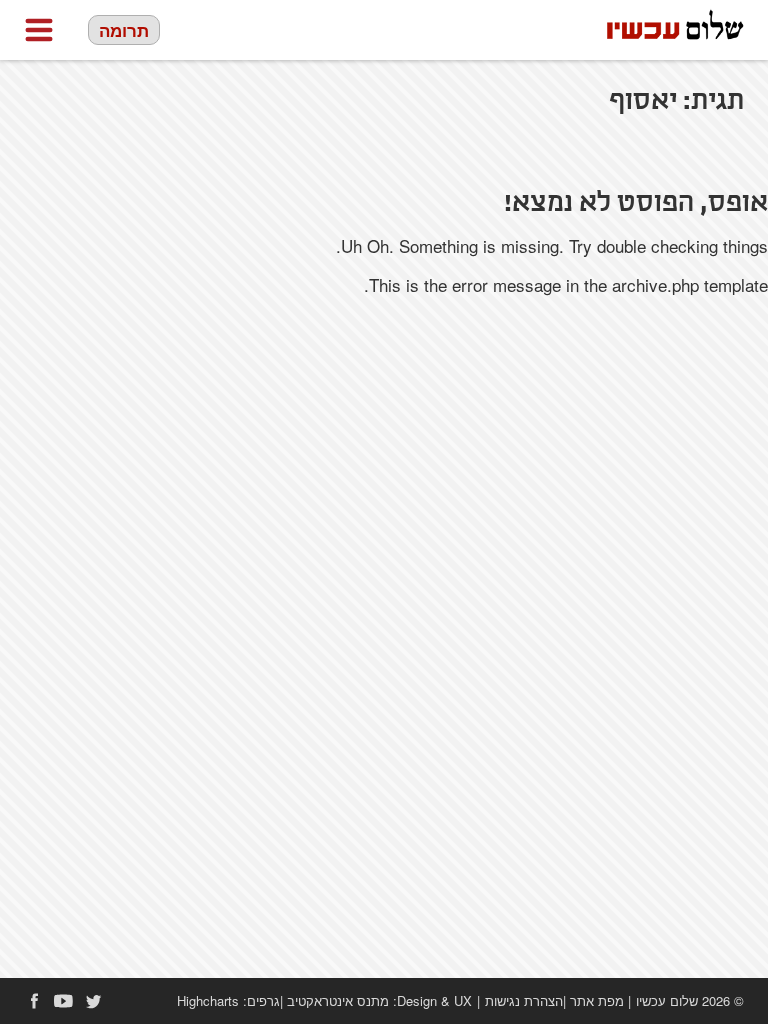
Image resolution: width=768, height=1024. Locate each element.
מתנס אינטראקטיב (338, 1000)
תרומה (124, 30)
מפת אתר (597, 1000)
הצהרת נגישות (524, 1000)
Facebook (34, 1001)
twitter (94, 1001)
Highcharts (208, 1000)
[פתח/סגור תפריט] (39, 30)
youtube (64, 1001)
